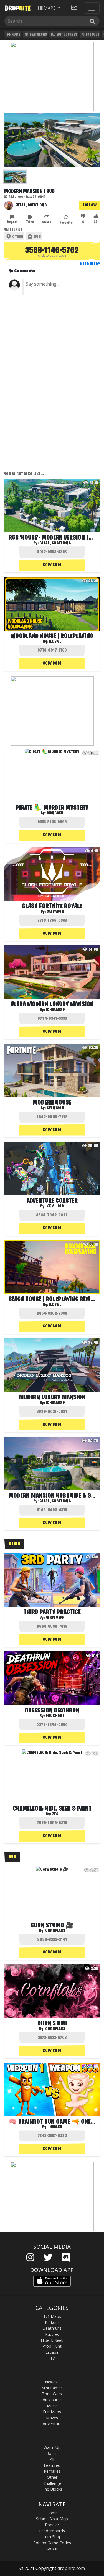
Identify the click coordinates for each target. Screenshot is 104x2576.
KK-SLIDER (55, 1206)
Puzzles (52, 2334)
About (52, 2549)
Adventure (52, 2424)
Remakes (52, 2471)
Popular (52, 2525)
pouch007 (55, 1716)
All (52, 2459)
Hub (37, 237)
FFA (52, 2358)
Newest (52, 2382)
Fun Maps (52, 2412)
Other (17, 237)
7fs (55, 1814)
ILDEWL (55, 1305)
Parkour (92, 35)
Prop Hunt (52, 2346)
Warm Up (52, 2447)
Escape (52, 2352)
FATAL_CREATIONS (31, 205)
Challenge (52, 2483)
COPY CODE (52, 565)
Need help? (90, 264)
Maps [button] (50, 8)
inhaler (55, 2127)
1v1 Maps (52, 2316)
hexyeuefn (55, 1618)
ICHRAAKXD (55, 1010)
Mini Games (52, 2388)
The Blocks (52, 2489)
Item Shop (52, 2537)
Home (16, 35)
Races (52, 2453)
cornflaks (55, 1931)
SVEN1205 (55, 1108)
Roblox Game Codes (52, 2543)
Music (52, 2406)
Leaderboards (52, 2531)
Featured (52, 2465)
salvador (55, 912)
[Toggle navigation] (92, 8)
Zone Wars (52, 2394)
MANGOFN (55, 813)
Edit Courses (66, 35)
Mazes (52, 2418)
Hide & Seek (52, 2340)
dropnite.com (71, 2568)
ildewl (55, 642)
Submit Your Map (52, 2519)
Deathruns (38, 35)
